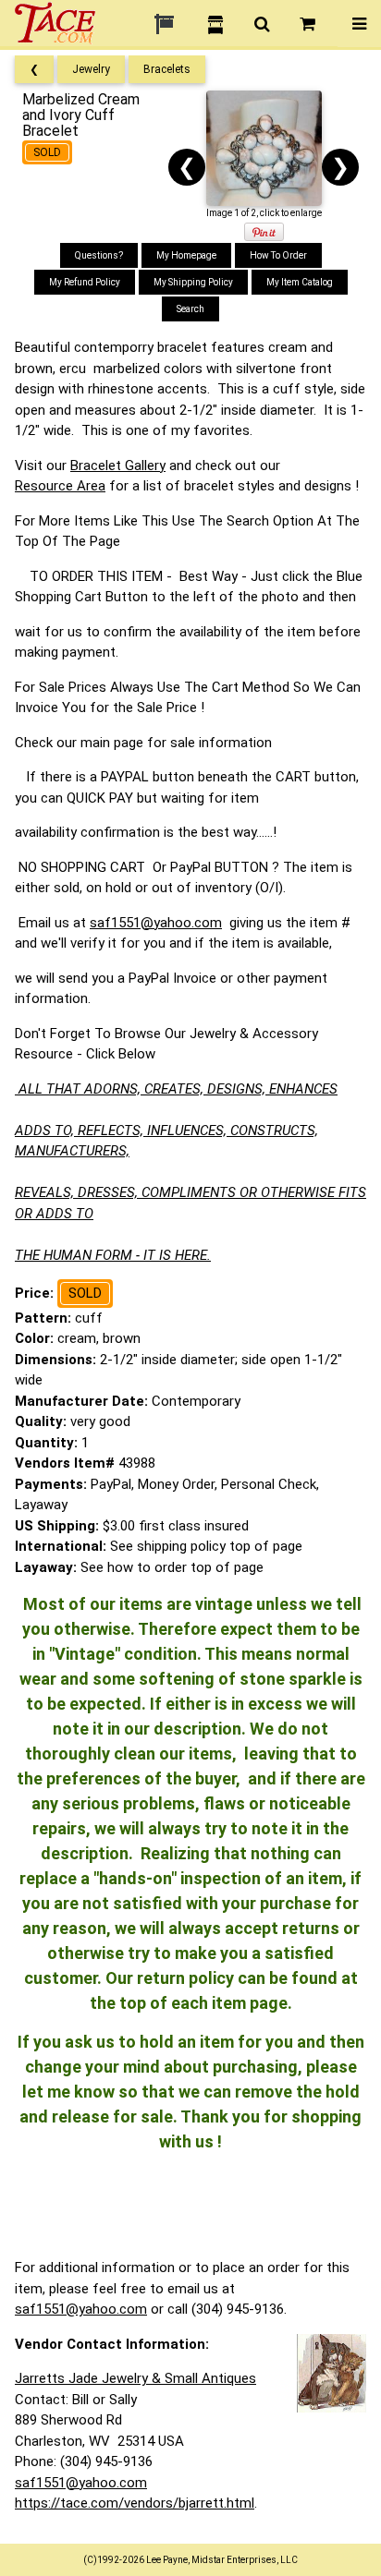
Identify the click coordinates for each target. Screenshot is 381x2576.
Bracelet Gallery (118, 466)
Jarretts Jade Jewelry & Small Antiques (135, 2378)
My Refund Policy (85, 282)
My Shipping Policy (193, 282)
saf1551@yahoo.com (156, 923)
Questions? (99, 255)
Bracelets (167, 69)
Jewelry (91, 69)
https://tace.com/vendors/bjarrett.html (135, 2503)
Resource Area (60, 486)
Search (190, 309)
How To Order (278, 255)
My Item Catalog (300, 282)
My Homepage (186, 255)
